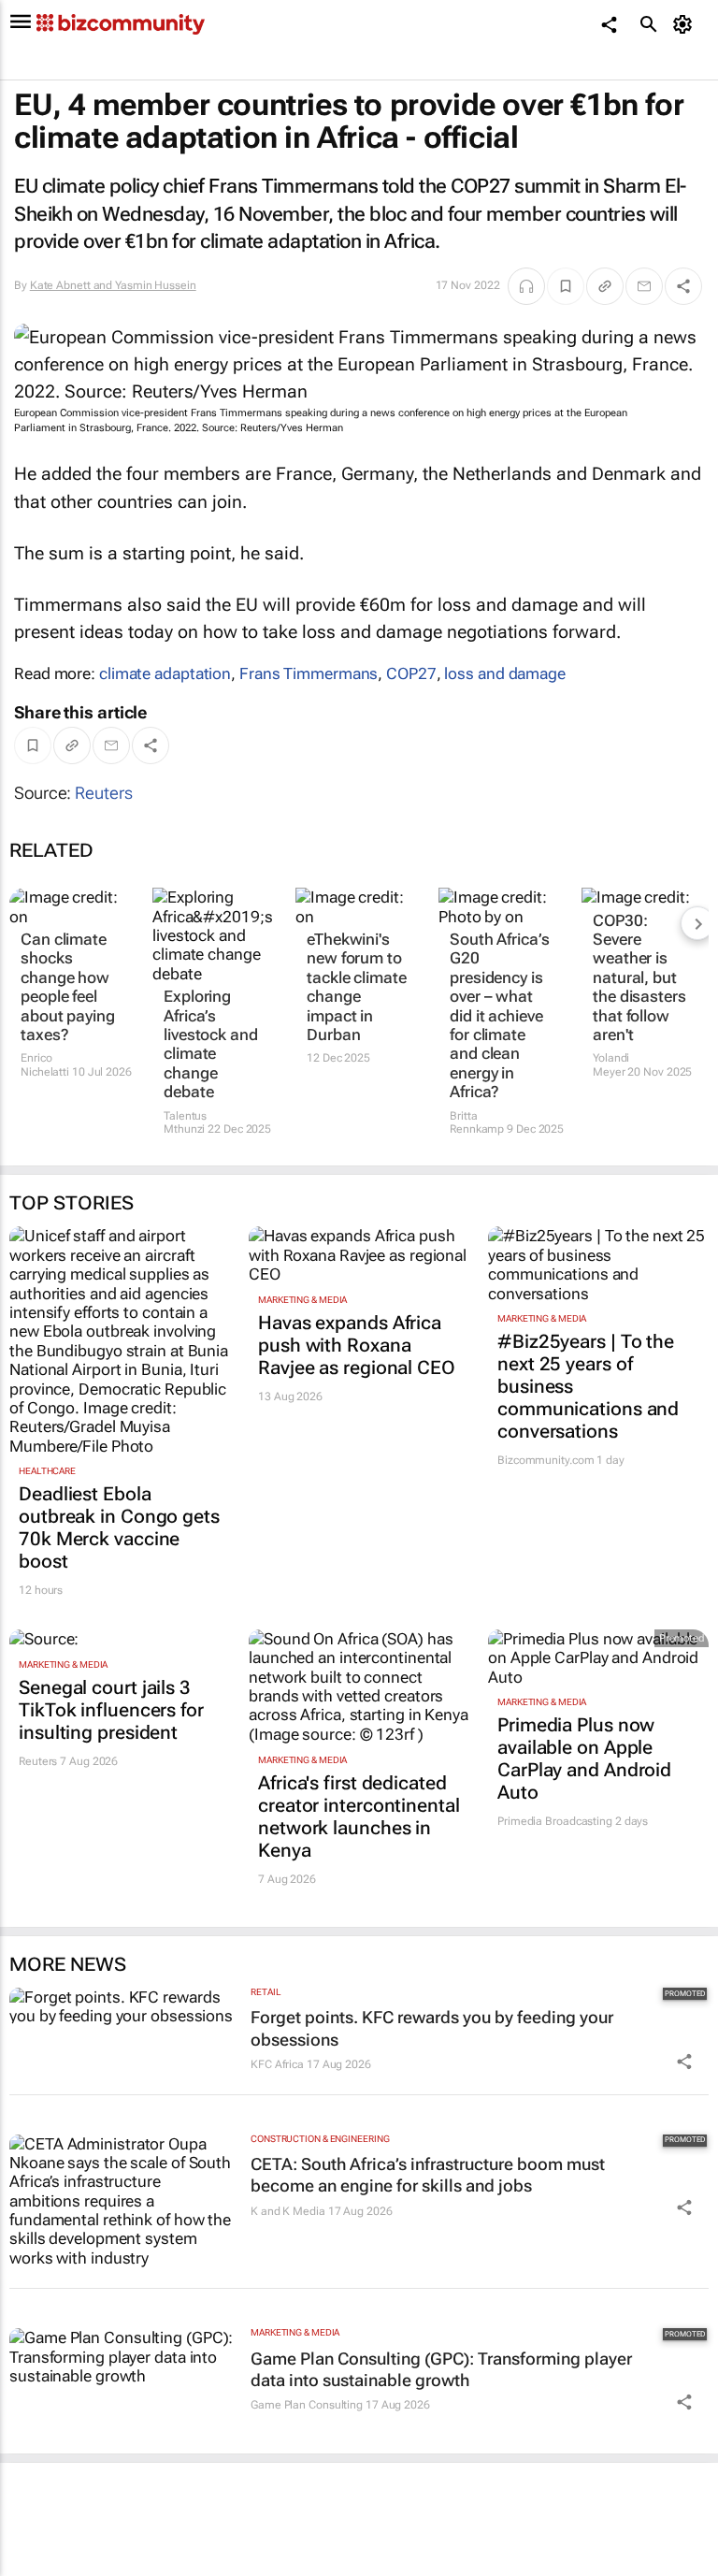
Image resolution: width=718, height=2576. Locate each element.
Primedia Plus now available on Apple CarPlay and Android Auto (584, 1758)
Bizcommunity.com (546, 1460)
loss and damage (505, 673)
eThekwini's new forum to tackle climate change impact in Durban (357, 987)
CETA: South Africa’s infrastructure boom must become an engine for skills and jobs (428, 2175)
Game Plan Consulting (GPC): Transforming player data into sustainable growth (441, 2369)
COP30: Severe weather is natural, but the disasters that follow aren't (639, 977)
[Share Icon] (684, 2062)
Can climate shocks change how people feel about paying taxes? (68, 987)
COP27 (411, 673)
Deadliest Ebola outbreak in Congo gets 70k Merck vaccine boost (119, 1527)
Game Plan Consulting (307, 2405)
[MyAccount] (686, 24)
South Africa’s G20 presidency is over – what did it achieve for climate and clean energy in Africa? (500, 1015)
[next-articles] (697, 923)
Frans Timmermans (309, 673)
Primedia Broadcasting (555, 1821)
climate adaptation (165, 673)
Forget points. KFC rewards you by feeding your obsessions (432, 2028)
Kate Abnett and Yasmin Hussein (113, 285)
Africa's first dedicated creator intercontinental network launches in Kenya (359, 1816)
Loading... (36, 2566)
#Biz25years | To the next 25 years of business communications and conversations (588, 1386)
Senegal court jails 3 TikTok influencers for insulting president (111, 1710)
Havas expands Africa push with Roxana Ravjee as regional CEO (357, 1345)
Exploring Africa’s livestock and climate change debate (211, 1044)
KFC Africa (277, 2064)
